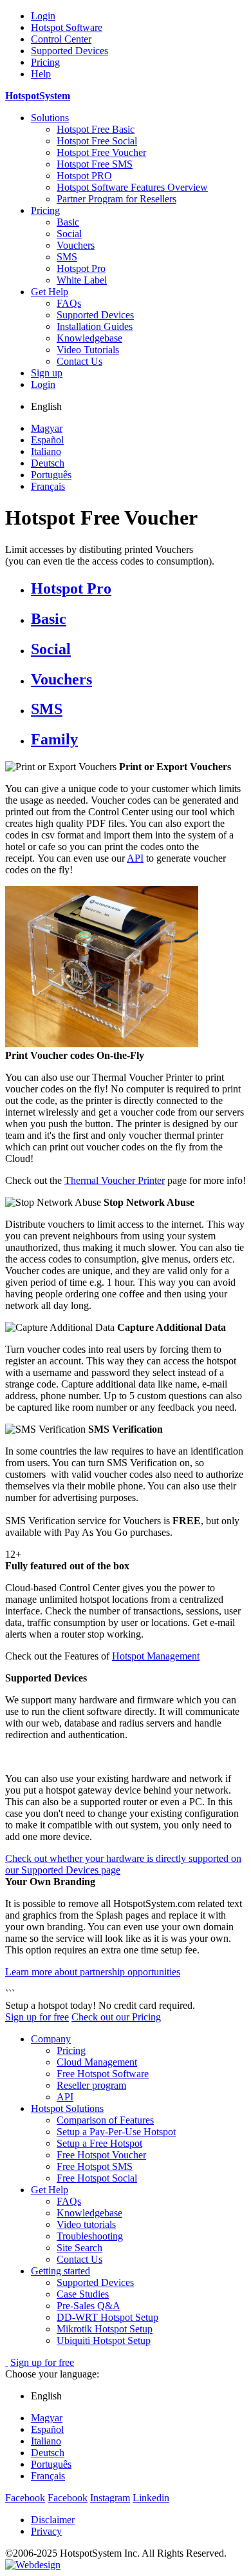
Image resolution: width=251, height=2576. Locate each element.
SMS (67, 257)
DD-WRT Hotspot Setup (107, 2317)
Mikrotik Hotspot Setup (105, 2329)
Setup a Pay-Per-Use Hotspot (116, 2132)
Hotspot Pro (81, 268)
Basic (68, 222)
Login (43, 16)
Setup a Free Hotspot (99, 2143)
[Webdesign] (33, 2565)
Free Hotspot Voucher (101, 2155)
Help (41, 74)
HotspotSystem (38, 96)
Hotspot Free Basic (96, 129)
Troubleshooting (90, 2236)
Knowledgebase (89, 338)
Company (51, 2039)
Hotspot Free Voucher (101, 152)
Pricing (45, 62)
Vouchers (76, 245)
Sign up (47, 373)
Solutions (50, 118)
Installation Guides (95, 326)
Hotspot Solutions (67, 2108)
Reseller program (91, 2085)
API (135, 858)
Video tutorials (86, 2224)
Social (69, 234)
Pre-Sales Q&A (88, 2306)
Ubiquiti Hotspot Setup (104, 2340)
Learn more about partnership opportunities (93, 1972)
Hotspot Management (156, 1656)
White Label (82, 280)
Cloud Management (97, 2062)
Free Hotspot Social (97, 2178)
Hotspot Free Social (97, 141)
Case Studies (83, 2294)
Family (54, 739)
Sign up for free (37, 2017)
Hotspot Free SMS (95, 164)
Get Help (50, 292)
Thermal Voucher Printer (115, 1180)
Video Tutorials (88, 350)
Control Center (61, 39)
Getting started (60, 2271)
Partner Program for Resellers (116, 199)
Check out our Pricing (116, 2017)
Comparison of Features (105, 2120)
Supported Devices (70, 51)
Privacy (46, 2531)
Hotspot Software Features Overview (132, 187)
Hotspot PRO (84, 176)
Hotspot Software (67, 27)
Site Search (79, 2248)
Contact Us (79, 361)
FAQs (69, 303)
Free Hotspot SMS (95, 2166)
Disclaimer (53, 2520)
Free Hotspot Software (103, 2074)
